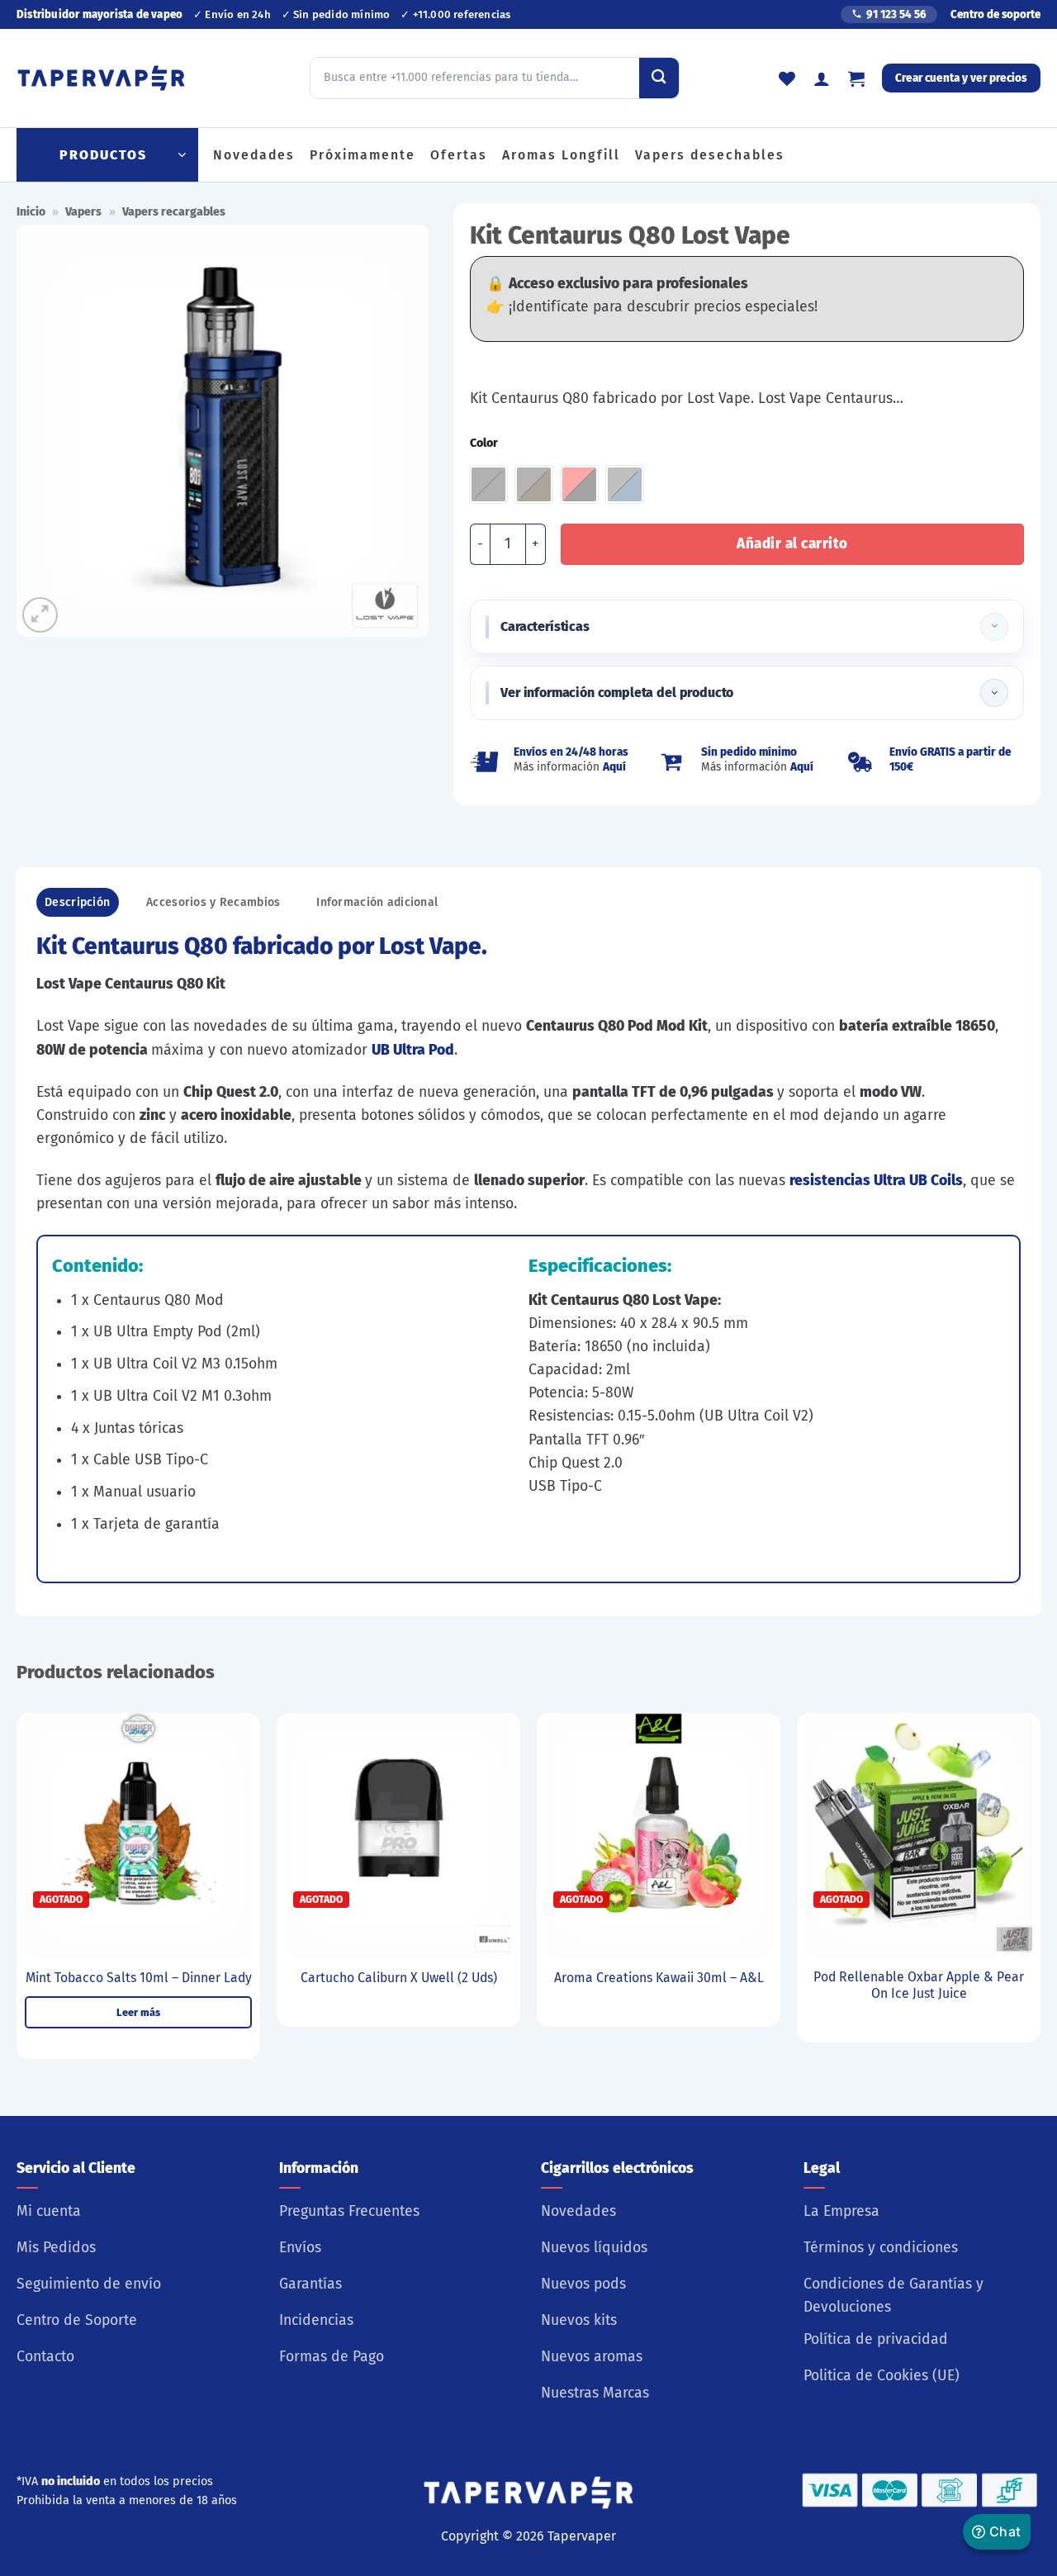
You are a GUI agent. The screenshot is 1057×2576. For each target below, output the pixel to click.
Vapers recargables (174, 212)
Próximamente (363, 155)
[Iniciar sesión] (822, 78)
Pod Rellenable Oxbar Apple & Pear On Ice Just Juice (919, 1985)
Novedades (254, 155)
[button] (856, 78)
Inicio (31, 212)
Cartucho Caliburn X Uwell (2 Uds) (399, 1978)
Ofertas (459, 155)
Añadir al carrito (792, 544)
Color (484, 444)
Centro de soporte (995, 14)
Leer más (138, 2012)
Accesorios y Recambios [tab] (213, 902)
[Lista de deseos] (787, 78)
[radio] (488, 484)
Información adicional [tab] (377, 902)
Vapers (83, 212)
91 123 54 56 (896, 14)
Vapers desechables (710, 155)
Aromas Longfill (561, 155)
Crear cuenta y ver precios (961, 78)
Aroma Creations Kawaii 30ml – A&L (659, 1978)
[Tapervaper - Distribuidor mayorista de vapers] (101, 78)
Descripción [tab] (77, 902)
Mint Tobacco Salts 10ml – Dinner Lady (139, 1978)
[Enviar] (659, 78)
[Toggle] (994, 627)
